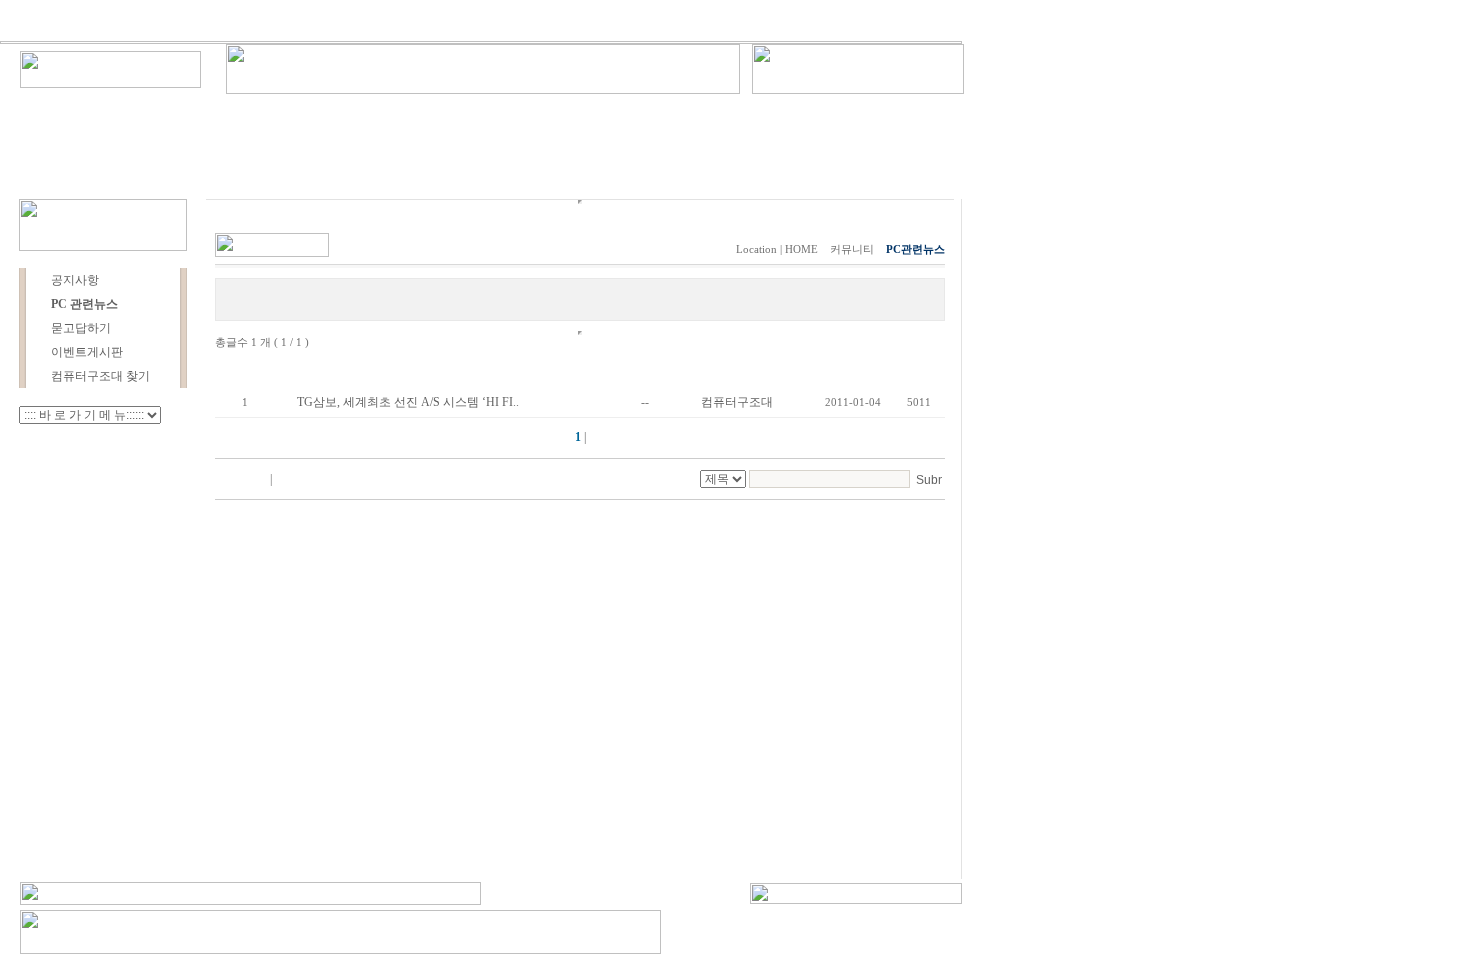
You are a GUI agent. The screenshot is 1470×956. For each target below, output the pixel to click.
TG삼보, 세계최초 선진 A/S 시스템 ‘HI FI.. (408, 402)
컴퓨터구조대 (737, 402)
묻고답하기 (81, 328)
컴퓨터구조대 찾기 (100, 376)
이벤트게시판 (87, 352)
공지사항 (75, 280)
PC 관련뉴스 (84, 304)
